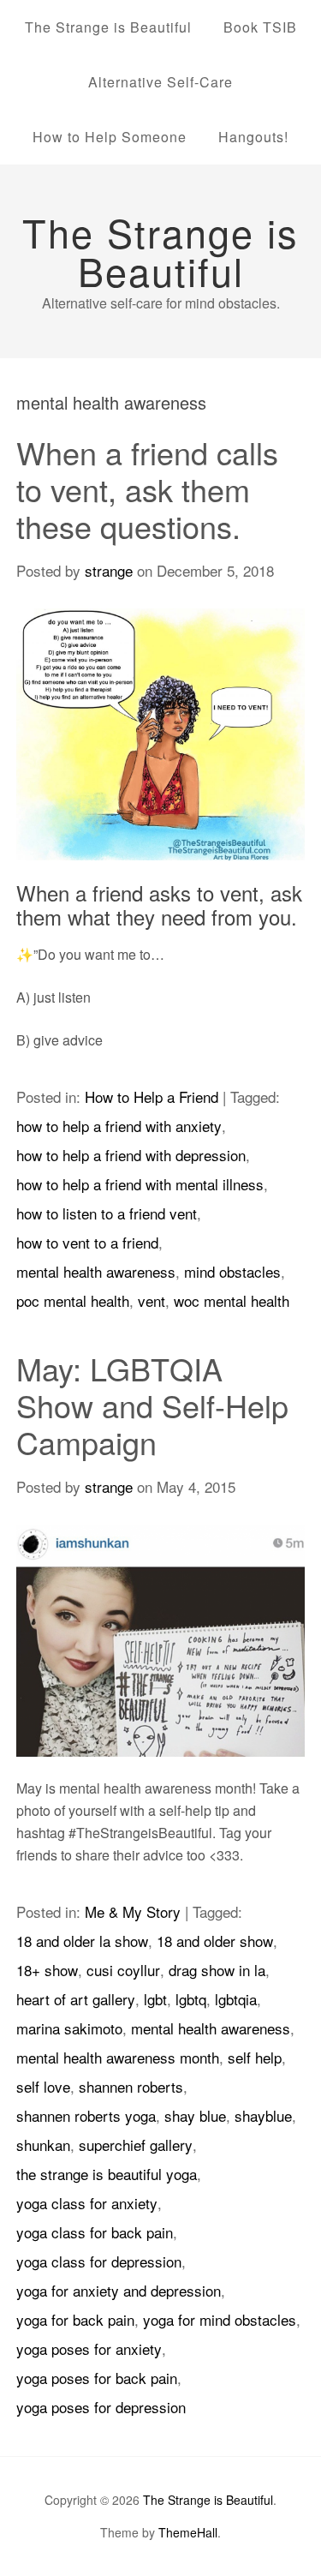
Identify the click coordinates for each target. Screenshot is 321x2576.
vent (152, 1300)
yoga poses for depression (101, 2407)
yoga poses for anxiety (89, 2348)
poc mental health (73, 1300)
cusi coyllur (123, 1970)
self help (255, 2057)
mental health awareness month (118, 2057)
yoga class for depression (99, 2261)
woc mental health (232, 1300)
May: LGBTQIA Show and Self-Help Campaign (152, 1405)
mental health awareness (96, 1271)
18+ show (47, 1970)
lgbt (155, 1999)
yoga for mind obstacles (220, 2319)
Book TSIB (260, 27)
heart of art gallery (76, 1999)
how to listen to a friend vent (107, 1213)
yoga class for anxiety (87, 2203)
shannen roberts (131, 2086)
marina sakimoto (69, 2028)
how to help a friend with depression (131, 1155)
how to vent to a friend (87, 1242)
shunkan (43, 2145)
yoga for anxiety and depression (119, 2290)
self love (43, 2086)
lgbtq (191, 1999)
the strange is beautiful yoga (107, 2174)
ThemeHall (188, 2532)
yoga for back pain (75, 2319)
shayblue (263, 2115)
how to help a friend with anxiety (119, 1126)
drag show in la (217, 1970)
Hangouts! (253, 137)
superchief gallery (136, 2145)
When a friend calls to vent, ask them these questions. (147, 489)
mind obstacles (232, 1271)
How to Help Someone (110, 137)
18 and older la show (82, 1941)
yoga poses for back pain (97, 2378)
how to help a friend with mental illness (140, 1184)
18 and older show (215, 1941)
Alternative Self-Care (160, 82)
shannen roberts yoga (86, 2115)
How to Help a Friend (152, 1096)
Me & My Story (133, 1911)
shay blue (195, 2115)
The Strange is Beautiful (108, 27)
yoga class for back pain (95, 2232)
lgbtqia (236, 1999)
